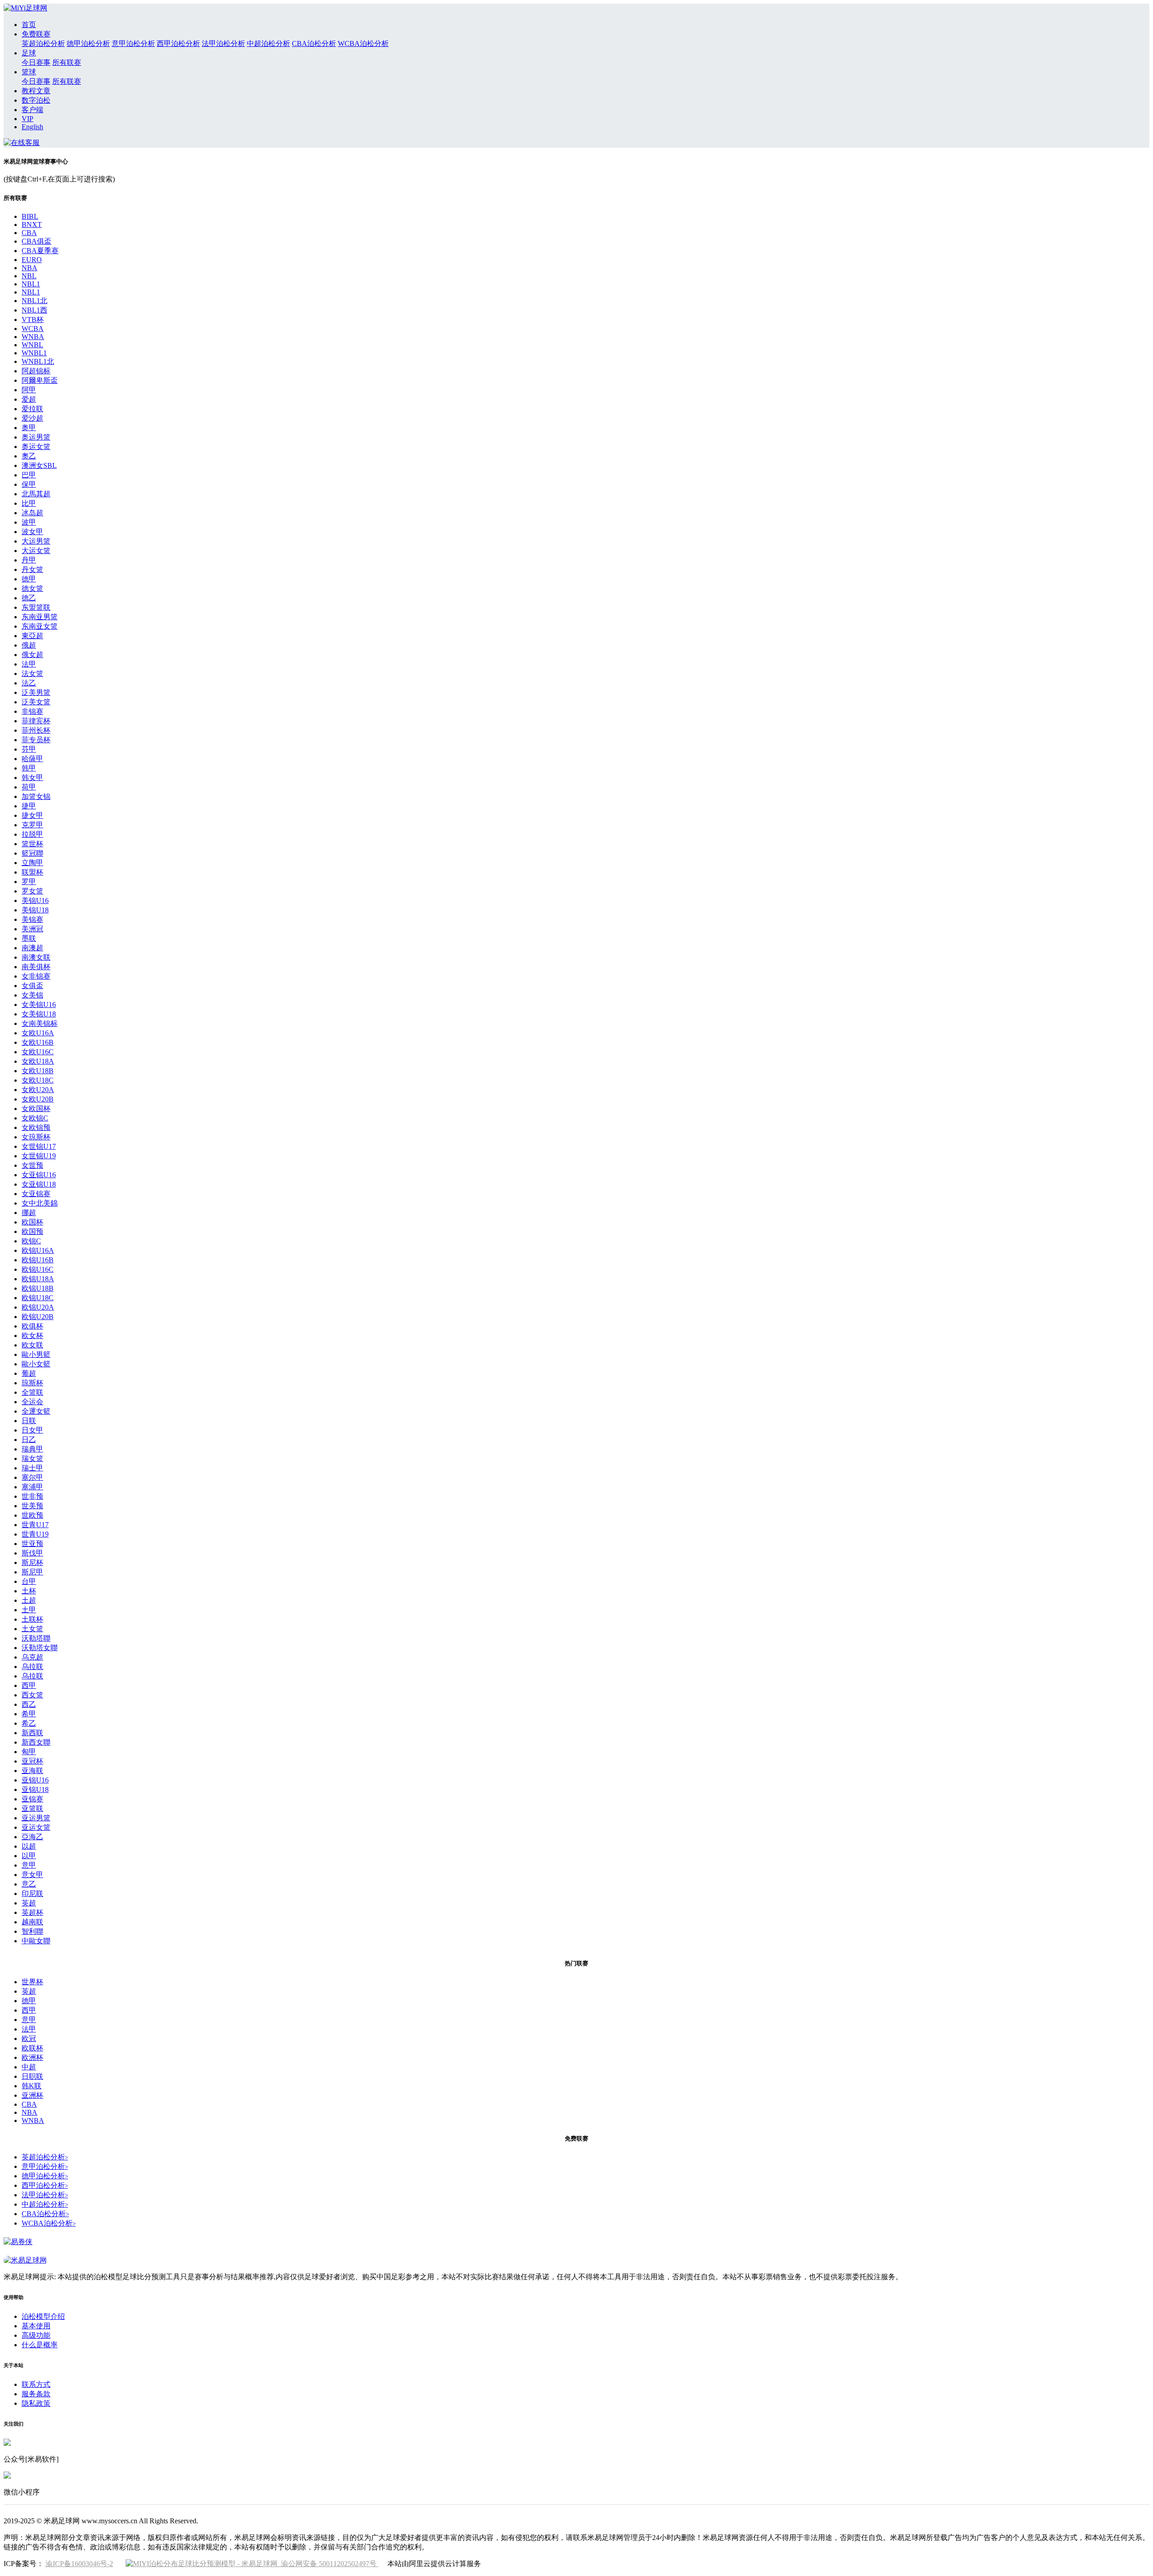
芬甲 (29, 749)
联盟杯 (32, 872)
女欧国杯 (36, 1109)
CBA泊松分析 (314, 43)
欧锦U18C (38, 1298)
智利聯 (32, 1931)
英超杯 (32, 1912)
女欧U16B (38, 1042)
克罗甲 (32, 825)
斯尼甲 (32, 1572)
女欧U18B (38, 1071)
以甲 (29, 1856)
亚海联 (32, 1771)
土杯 (29, 1591)
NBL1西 (34, 310)
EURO (32, 260)
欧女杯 (32, 1336)
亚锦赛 (32, 1799)
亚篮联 (32, 1808)
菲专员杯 (36, 740)
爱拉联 (32, 409)
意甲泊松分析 (133, 43)
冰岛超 (32, 513)
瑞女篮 (32, 1458)
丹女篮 (32, 569)
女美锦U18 (39, 1014)
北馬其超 (36, 494)
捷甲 (29, 806)
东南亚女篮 (40, 626)
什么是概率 (40, 2345)
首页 (29, 25)
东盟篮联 (36, 607)
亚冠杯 (32, 1761)
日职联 (32, 2076)
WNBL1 (34, 353)
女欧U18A (38, 1061)
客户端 (32, 110)
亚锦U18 (35, 1789)
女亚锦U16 (39, 1175)
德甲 (29, 579)
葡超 (29, 1373)
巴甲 (29, 475)
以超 (29, 1846)
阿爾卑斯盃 (40, 380)
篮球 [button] (29, 72)
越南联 (32, 1922)
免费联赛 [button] (36, 34)
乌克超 (32, 1657)
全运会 (32, 1402)
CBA (29, 233)
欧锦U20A (38, 1307)
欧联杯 (32, 2048)
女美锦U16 (39, 1005)
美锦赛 (32, 919)
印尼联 (32, 1893)
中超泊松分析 (268, 43)
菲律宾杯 (36, 721)
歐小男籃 (36, 1354)
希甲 (29, 1714)
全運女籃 (36, 1411)
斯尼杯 (32, 1562)
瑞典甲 (32, 1449)
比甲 (29, 503)
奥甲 (29, 428)
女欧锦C (35, 1118)
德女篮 (32, 588)
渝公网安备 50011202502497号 (328, 2564)
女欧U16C (38, 1052)
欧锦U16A (38, 1250)
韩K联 (32, 2086)
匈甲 (29, 1752)
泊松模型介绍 (43, 2316)
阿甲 (29, 390)
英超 (29, 1903)
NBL (29, 276)
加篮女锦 (36, 796)
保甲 (29, 484)
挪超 (29, 1213)
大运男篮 (36, 541)
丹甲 (29, 560)
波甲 (29, 522)
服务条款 (36, 2394)
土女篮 (32, 1629)
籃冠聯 (32, 853)
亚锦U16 (35, 1780)
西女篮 (32, 1695)
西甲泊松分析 (178, 43)
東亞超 (32, 636)
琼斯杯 (32, 1383)
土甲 (29, 1610)
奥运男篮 (36, 437)
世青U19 (35, 1534)
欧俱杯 (32, 1326)
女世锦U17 (39, 1146)
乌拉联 (32, 1667)
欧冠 (29, 2039)
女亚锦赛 (36, 1194)
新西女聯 (36, 1742)
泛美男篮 (36, 692)
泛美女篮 (36, 702)
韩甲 (29, 768)
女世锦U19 (39, 1156)
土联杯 (32, 1619)
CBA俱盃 (36, 241)
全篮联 (32, 1392)
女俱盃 (32, 986)
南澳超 (32, 948)
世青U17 (35, 1525)
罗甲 (29, 882)
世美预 (32, 1506)
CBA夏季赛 (40, 251)
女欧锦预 (36, 1127)
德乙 (29, 598)
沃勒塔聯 (36, 1638)
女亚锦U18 (39, 1184)
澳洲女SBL (39, 465)
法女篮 (32, 673)
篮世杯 (32, 844)
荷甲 (29, 787)
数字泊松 (36, 100)
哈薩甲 (32, 759)
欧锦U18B (38, 1288)
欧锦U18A (38, 1279)
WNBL (32, 345)
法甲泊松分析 (223, 43)
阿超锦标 (36, 371)
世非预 (32, 1496)
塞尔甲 (32, 1477)
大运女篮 (36, 551)
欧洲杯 (32, 2057)
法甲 (29, 664)
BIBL (30, 216)
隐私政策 (36, 2403)
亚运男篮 (36, 1818)
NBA (30, 268)
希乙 (29, 1723)
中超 (29, 2067)
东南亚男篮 (40, 617)
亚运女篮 (36, 1827)
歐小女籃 (36, 1364)
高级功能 (36, 2335)
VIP (27, 119)
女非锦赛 (36, 976)
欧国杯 (32, 1222)
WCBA (33, 329)
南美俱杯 (36, 967)
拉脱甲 (32, 834)
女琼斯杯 (36, 1137)
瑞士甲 (32, 1468)
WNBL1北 (38, 361)
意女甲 (32, 1875)
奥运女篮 (36, 447)
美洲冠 (32, 929)
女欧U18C (38, 1080)
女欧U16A (38, 1033)
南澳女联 (36, 957)
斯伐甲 (32, 1553)
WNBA (33, 337)
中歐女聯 (36, 1941)
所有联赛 (67, 62)
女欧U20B (38, 1099)
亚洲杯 (32, 2095)
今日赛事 (36, 62)
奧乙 (29, 456)
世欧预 (32, 1515)
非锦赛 (32, 711)
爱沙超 (32, 418)
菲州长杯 (36, 730)
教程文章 (36, 91)
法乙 (29, 683)
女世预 (32, 1165)
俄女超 (32, 655)
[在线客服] (22, 143)
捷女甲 (32, 815)
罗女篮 (32, 891)
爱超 (29, 399)
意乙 (29, 1884)
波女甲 (32, 532)
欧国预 (32, 1231)
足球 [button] (29, 53)
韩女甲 (32, 778)
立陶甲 (32, 863)
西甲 (29, 1685)
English (32, 127)
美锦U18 (35, 910)
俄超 (29, 645)
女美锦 (32, 995)
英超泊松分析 (43, 43)
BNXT (32, 224)
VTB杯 (33, 320)
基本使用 (36, 2326)
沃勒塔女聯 (40, 1648)
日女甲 (32, 1430)
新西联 (32, 1733)
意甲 (29, 1865)
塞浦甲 (32, 1487)
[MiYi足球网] (25, 8)
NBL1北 (34, 301)
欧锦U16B (38, 1260)
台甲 (29, 1581)
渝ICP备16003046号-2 (79, 2564)
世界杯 (32, 1982)
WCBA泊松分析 (363, 43)
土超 (29, 1600)
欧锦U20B (38, 1317)
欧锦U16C (38, 1269)
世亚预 (32, 1544)
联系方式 (36, 2384)
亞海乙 (32, 1837)
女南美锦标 (40, 1023)
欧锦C (31, 1241)
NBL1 (31, 284)
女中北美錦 (40, 1203)
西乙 (29, 1704)
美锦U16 (35, 900)
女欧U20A (38, 1090)
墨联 (29, 938)
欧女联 (32, 1345)
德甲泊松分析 (88, 43)
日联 (29, 1421)
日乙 (29, 1440)
